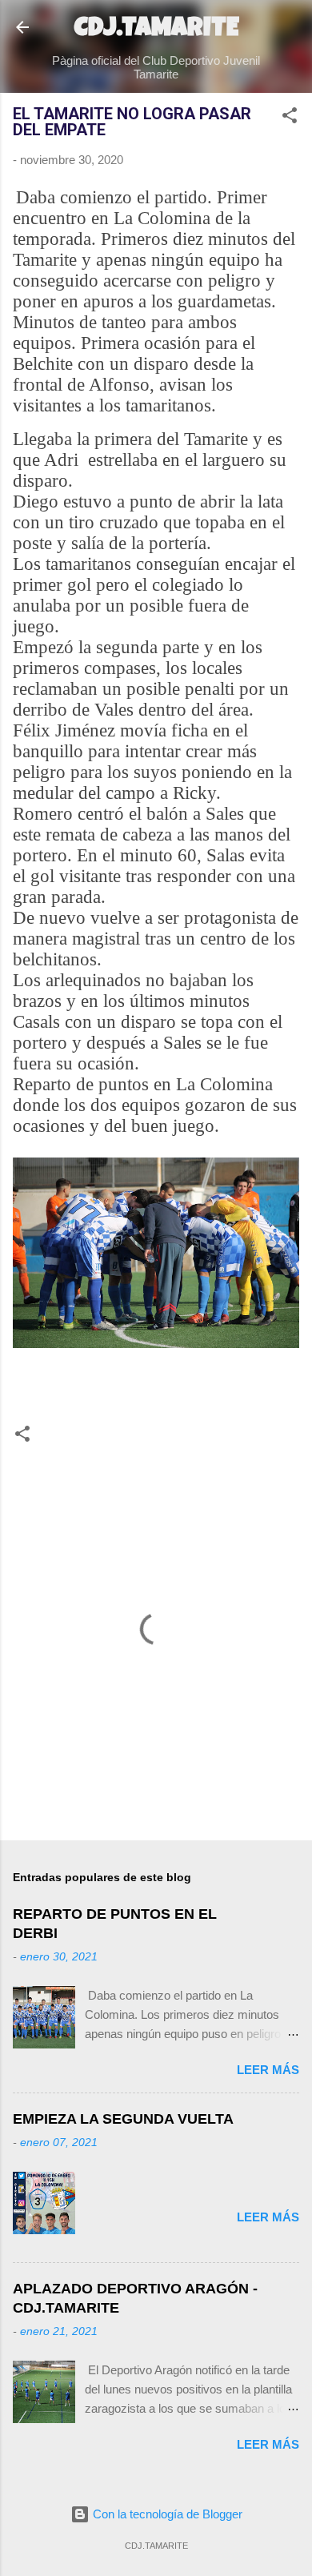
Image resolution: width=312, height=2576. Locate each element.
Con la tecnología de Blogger (166, 2514)
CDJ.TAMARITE (156, 30)
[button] (290, 118)
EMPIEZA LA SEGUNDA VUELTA (123, 2119)
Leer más (268, 2070)
